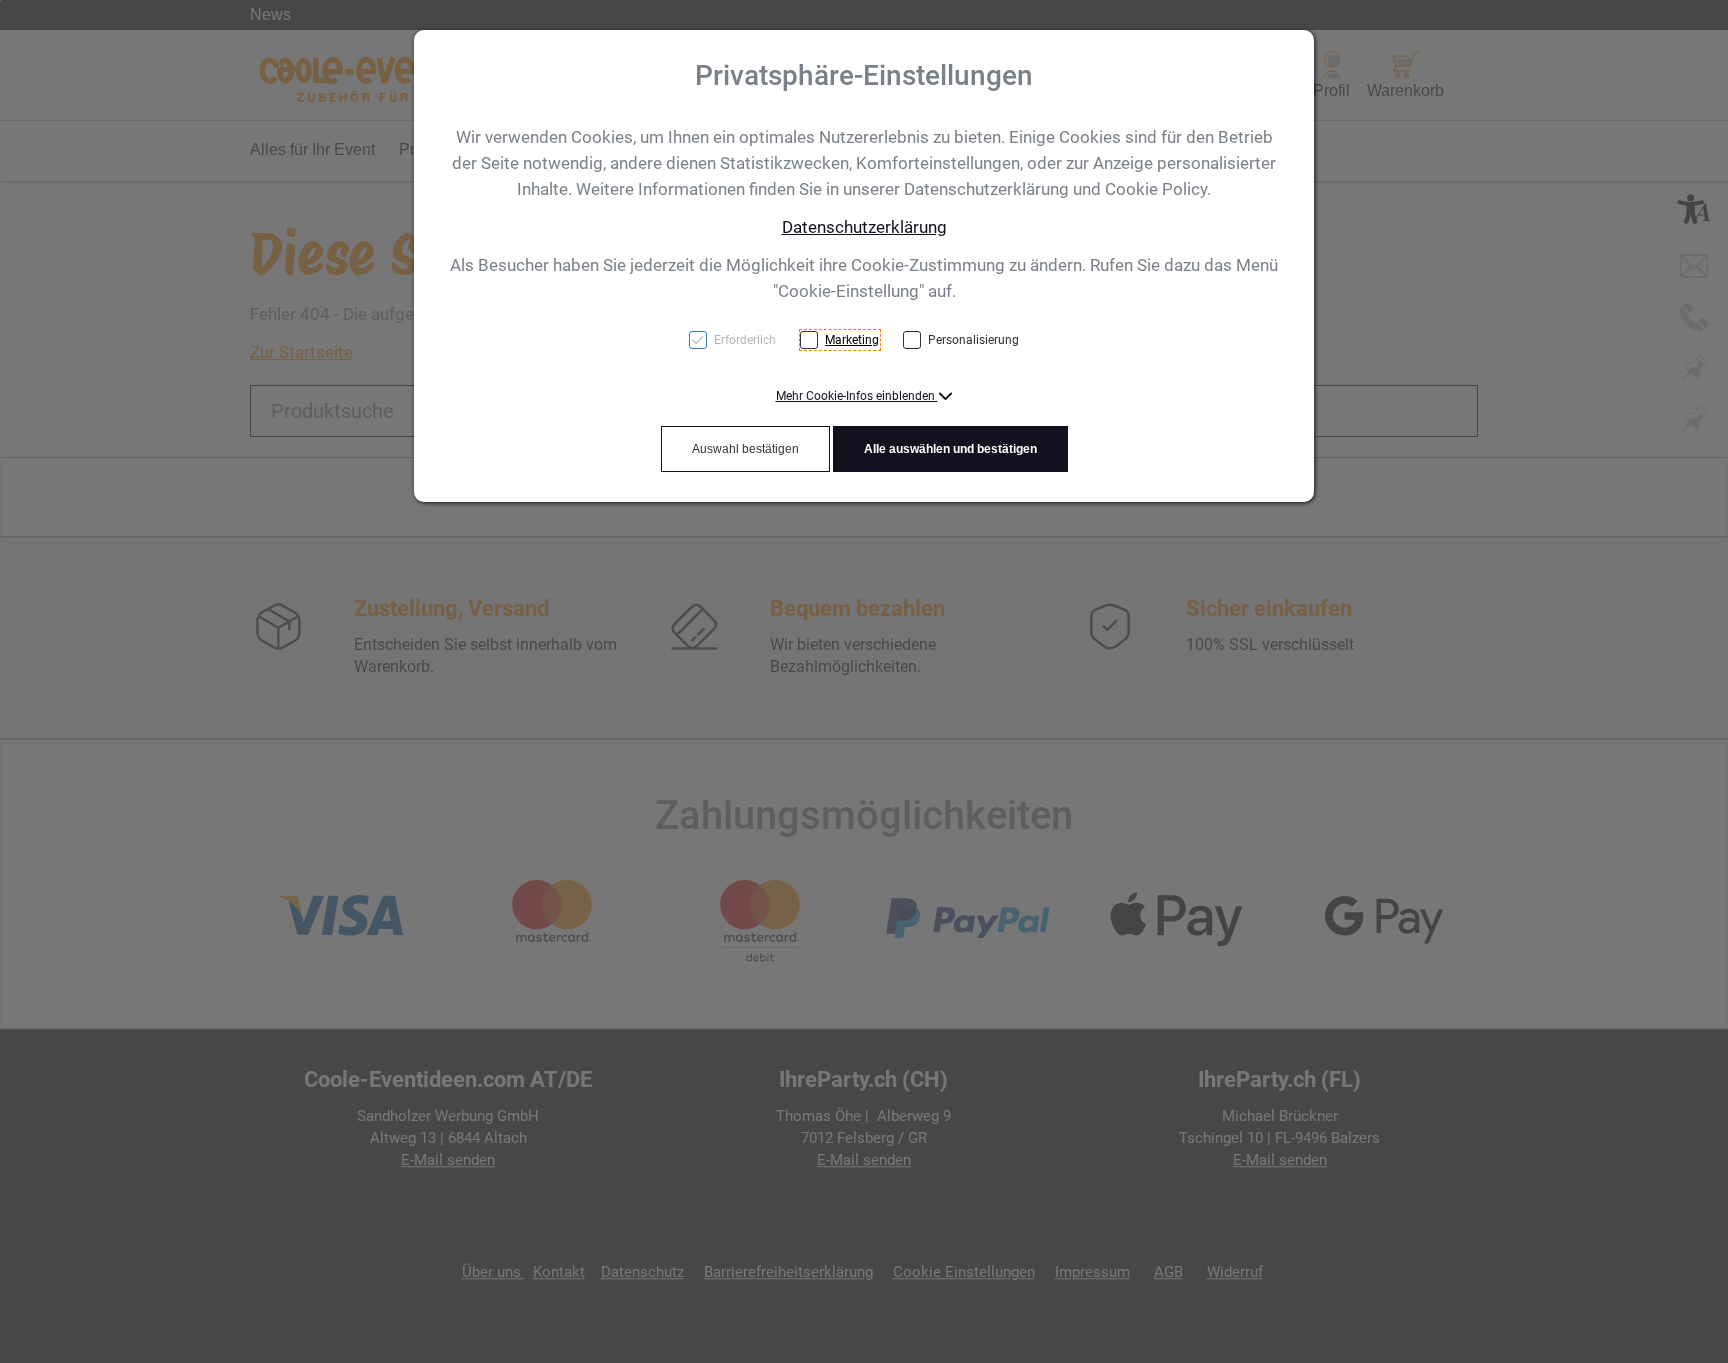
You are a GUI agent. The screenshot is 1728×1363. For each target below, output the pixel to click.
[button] (864, 396)
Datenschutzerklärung (864, 227)
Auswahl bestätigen (745, 449)
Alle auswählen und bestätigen (950, 449)
